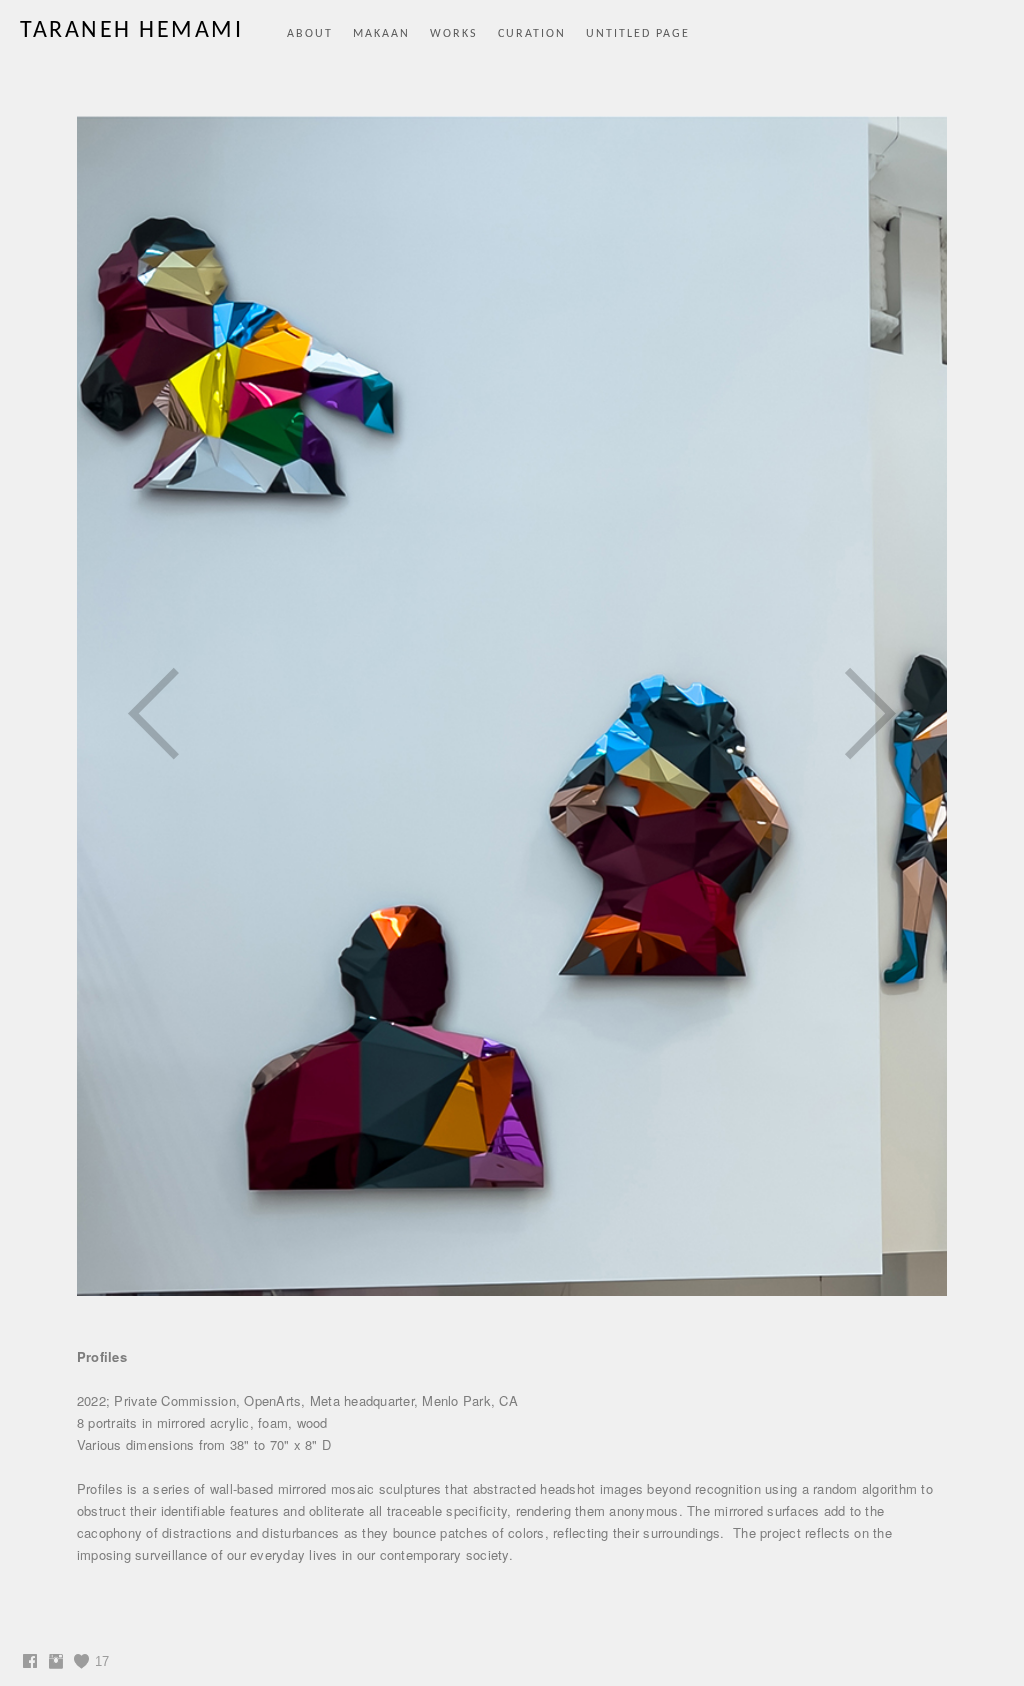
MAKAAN (381, 34)
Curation (532, 34)
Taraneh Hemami (131, 31)
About (310, 34)
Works (454, 34)
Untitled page (638, 34)
